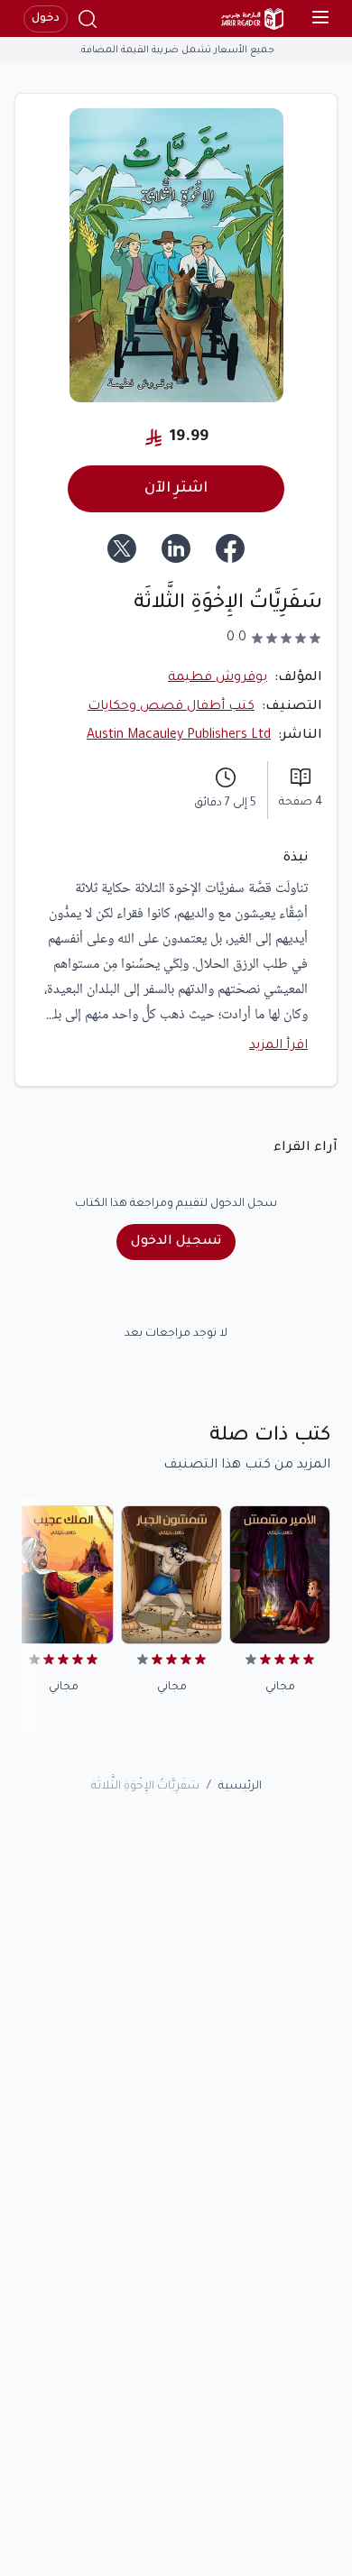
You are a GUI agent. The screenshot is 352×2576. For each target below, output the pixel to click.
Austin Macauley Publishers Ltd (179, 736)
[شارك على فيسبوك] (230, 548)
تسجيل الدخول (176, 1242)
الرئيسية (240, 1787)
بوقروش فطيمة (218, 678)
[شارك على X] (122, 548)
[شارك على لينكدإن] (176, 548)
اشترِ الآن (176, 489)
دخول (46, 19)
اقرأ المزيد (278, 1046)
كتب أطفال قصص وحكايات (171, 707)
